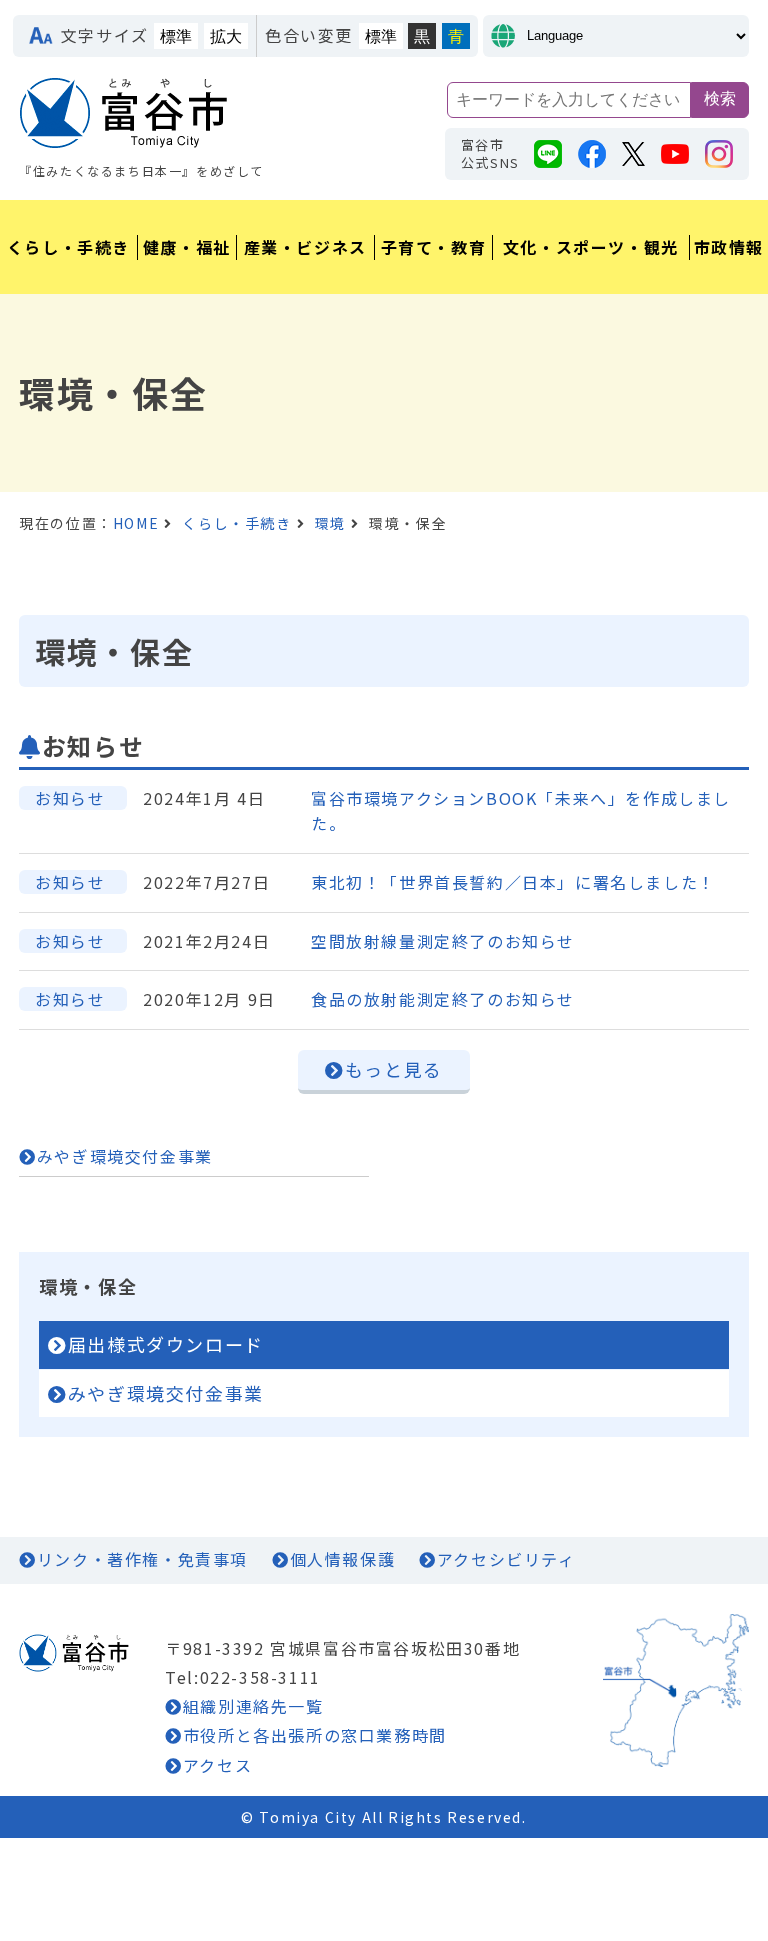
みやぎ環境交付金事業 (125, 1156)
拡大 (226, 36)
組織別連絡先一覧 (253, 1706)
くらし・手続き (236, 523)
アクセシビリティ (506, 1559)
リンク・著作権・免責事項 (142, 1559)
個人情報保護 (342, 1559)
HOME (136, 523)
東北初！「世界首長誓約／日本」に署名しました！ (513, 882)
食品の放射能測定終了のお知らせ (443, 999)
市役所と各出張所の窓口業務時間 (315, 1735)
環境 (330, 523)
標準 (176, 36)
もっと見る (394, 1069)
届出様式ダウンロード (166, 1344)
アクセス (217, 1765)
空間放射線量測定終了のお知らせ (443, 941)
